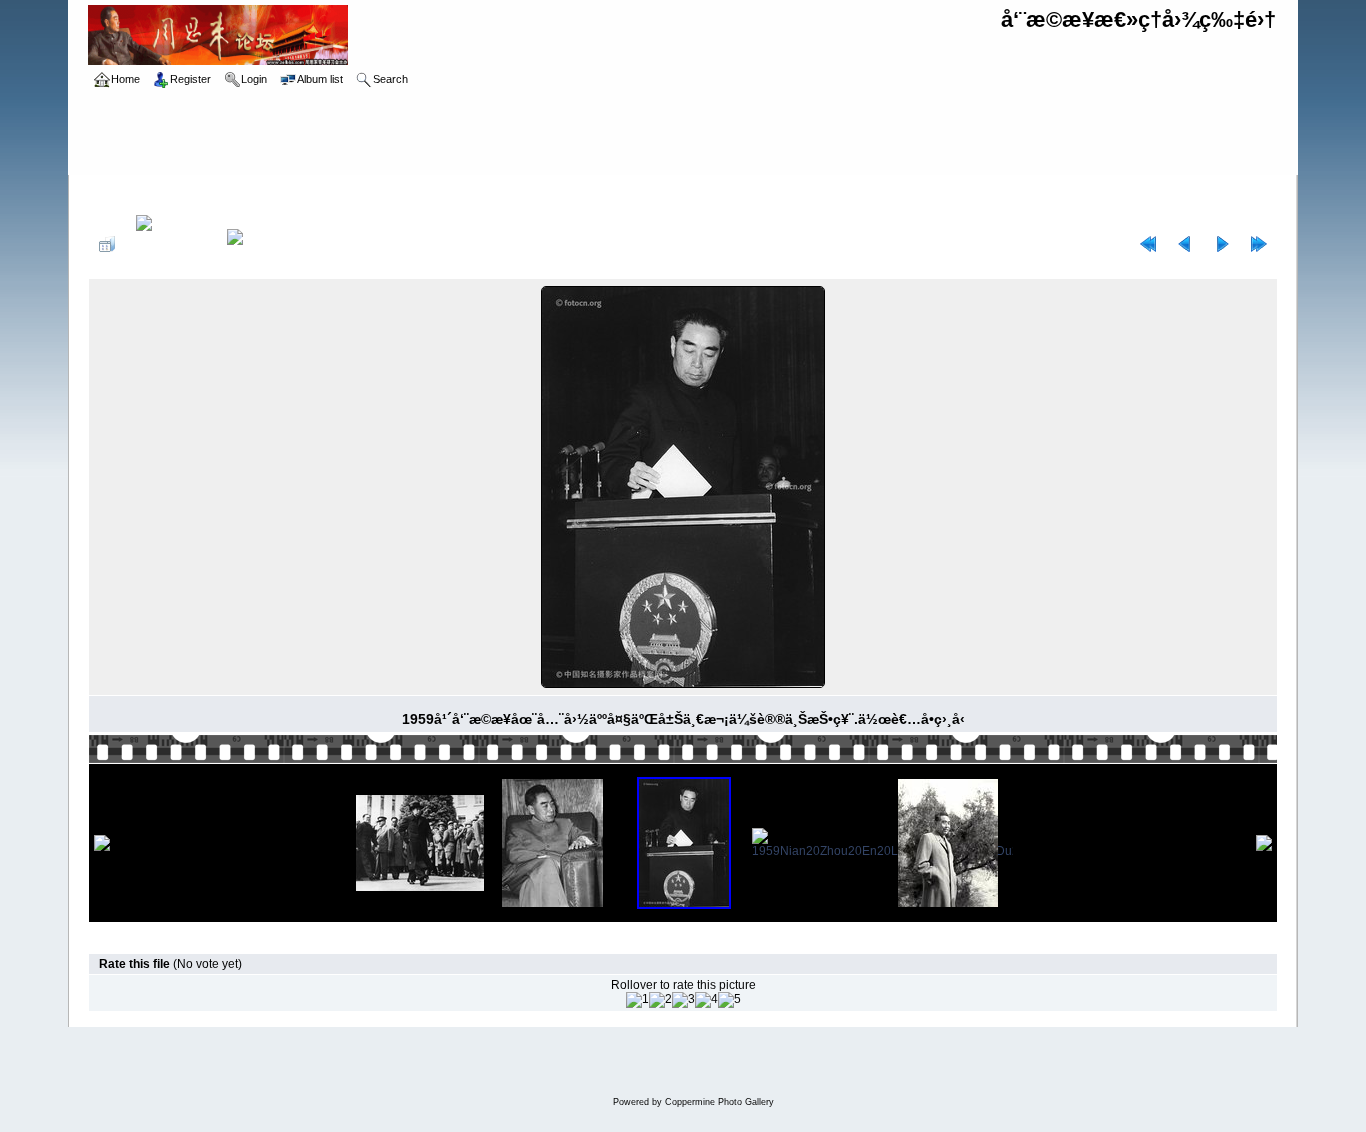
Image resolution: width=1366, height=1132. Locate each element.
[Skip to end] (1259, 244)
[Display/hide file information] (171, 244)
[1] (637, 1000)
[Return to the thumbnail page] (107, 244)
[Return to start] (1148, 244)
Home (125, 192)
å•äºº (328, 192)
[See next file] (1222, 244)
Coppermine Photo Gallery (719, 1102)
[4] (706, 1000)
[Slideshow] (256, 244)
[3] (683, 1000)
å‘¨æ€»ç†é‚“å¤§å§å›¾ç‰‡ (228, 192)
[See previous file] (1185, 244)
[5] (729, 1000)
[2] (660, 1000)
